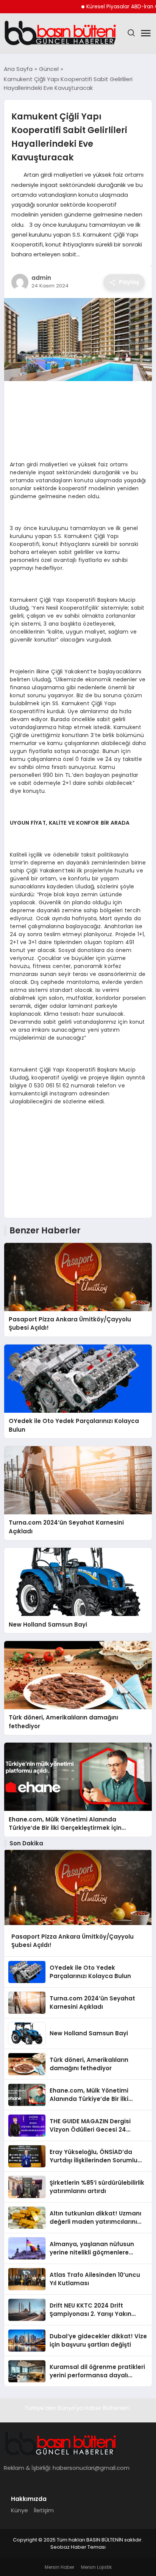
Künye (19, 2510)
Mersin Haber (59, 2567)
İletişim (44, 2510)
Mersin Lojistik (96, 2567)
